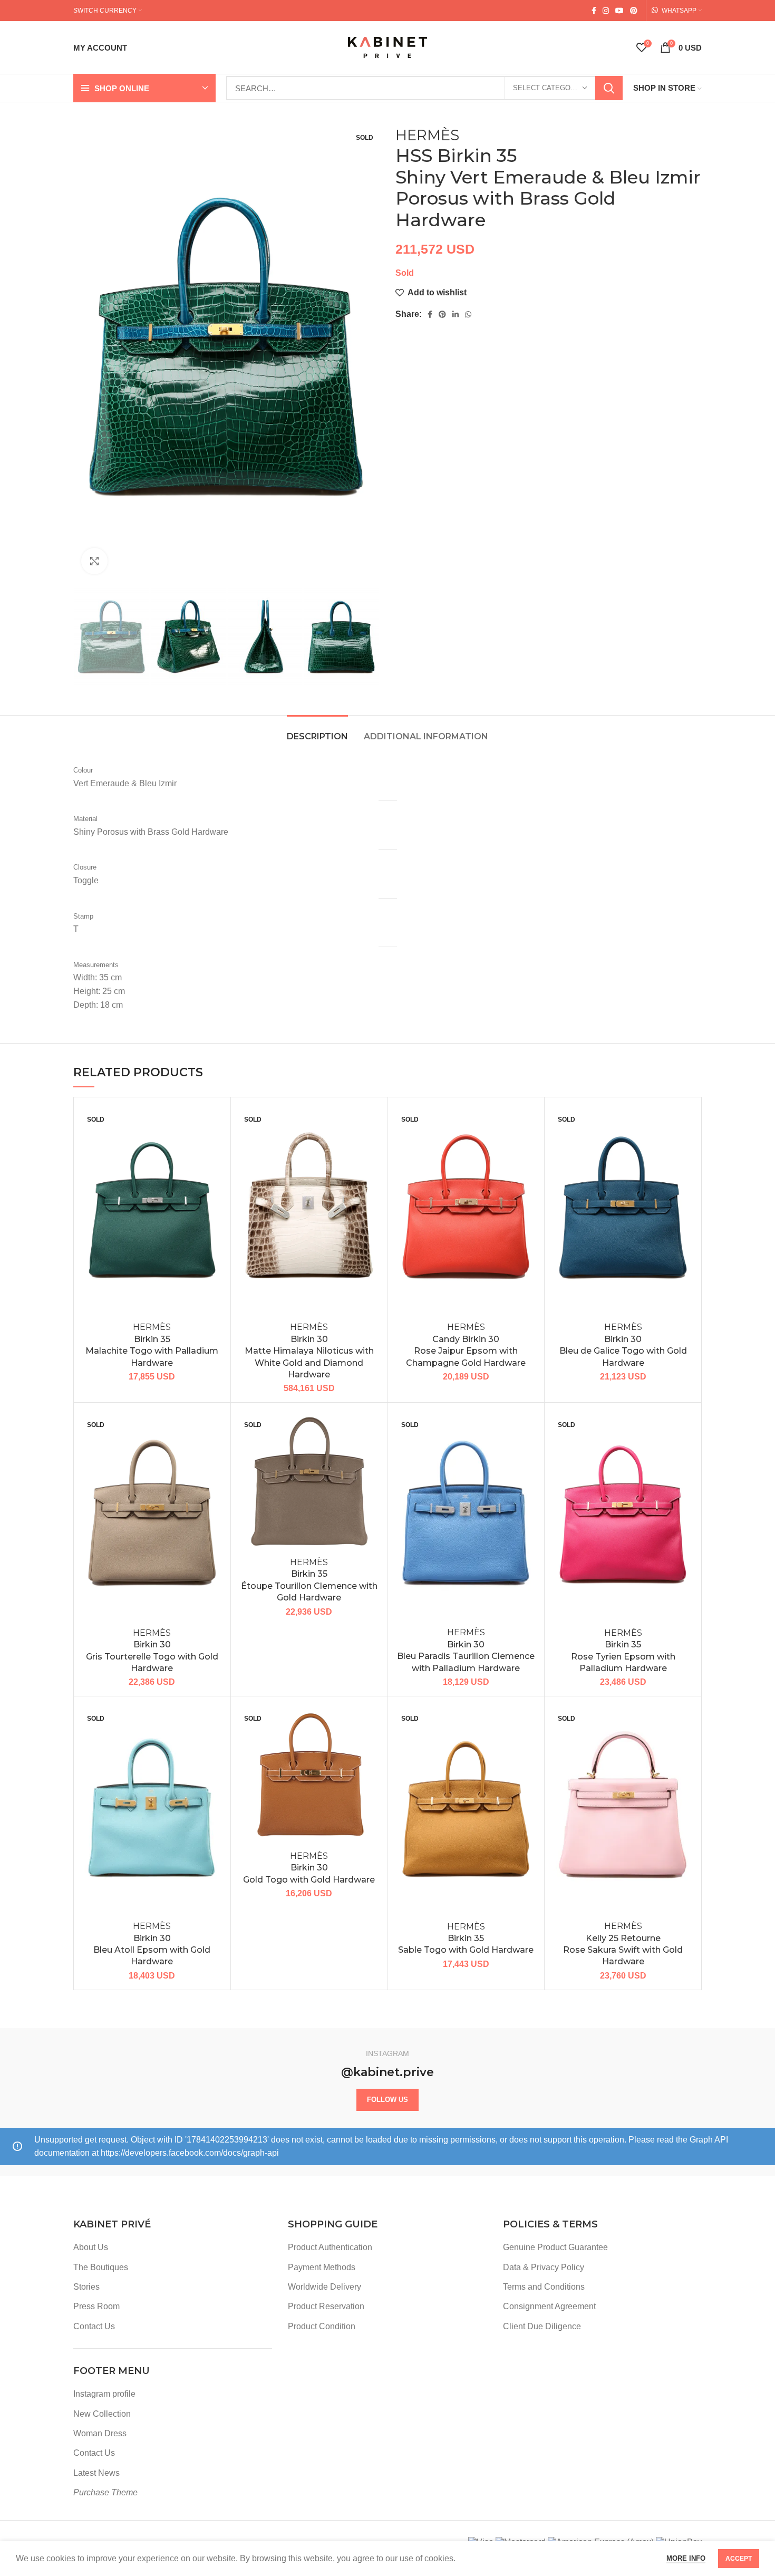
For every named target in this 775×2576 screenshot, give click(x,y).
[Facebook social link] (594, 11)
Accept (739, 2559)
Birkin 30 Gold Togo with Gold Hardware (309, 1868)
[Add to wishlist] (215, 1122)
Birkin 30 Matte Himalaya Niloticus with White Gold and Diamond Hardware (309, 1351)
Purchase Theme (105, 2492)
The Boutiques (101, 2267)
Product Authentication (330, 2247)
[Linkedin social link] (456, 314)
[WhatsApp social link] (468, 314)
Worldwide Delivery (324, 2287)
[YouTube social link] (619, 11)
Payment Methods (322, 2267)
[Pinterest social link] (634, 11)
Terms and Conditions (544, 2287)
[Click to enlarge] (94, 561)
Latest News (96, 2473)
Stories (86, 2287)
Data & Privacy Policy (544, 2267)
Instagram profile (104, 2394)
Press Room (96, 2306)
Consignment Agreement (549, 2306)
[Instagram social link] (606, 11)
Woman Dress (100, 2433)
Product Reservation (326, 2306)
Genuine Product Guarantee (555, 2247)
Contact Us (94, 2326)
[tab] (317, 731)
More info (686, 2558)
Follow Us (387, 2100)
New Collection (102, 2414)
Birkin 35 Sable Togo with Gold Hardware (466, 1938)
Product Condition (322, 2326)
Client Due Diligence (542, 2326)
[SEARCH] (609, 88)
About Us (91, 2247)
